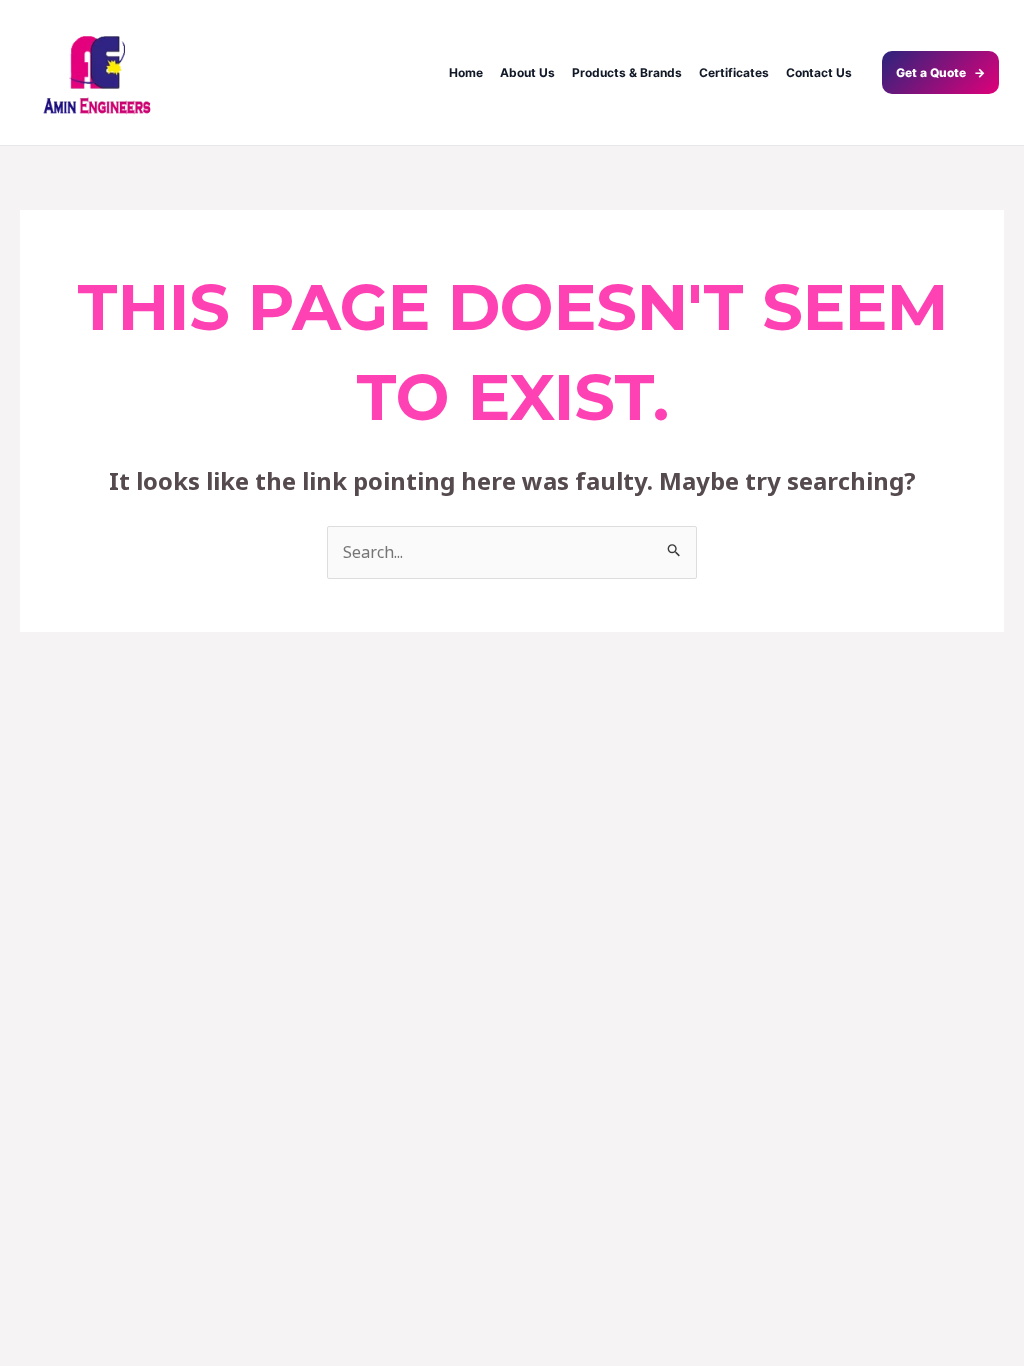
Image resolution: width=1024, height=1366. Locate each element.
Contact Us (819, 72)
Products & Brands (627, 72)
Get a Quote (940, 72)
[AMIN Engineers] (97, 72)
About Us (527, 72)
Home (466, 72)
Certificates (734, 72)
